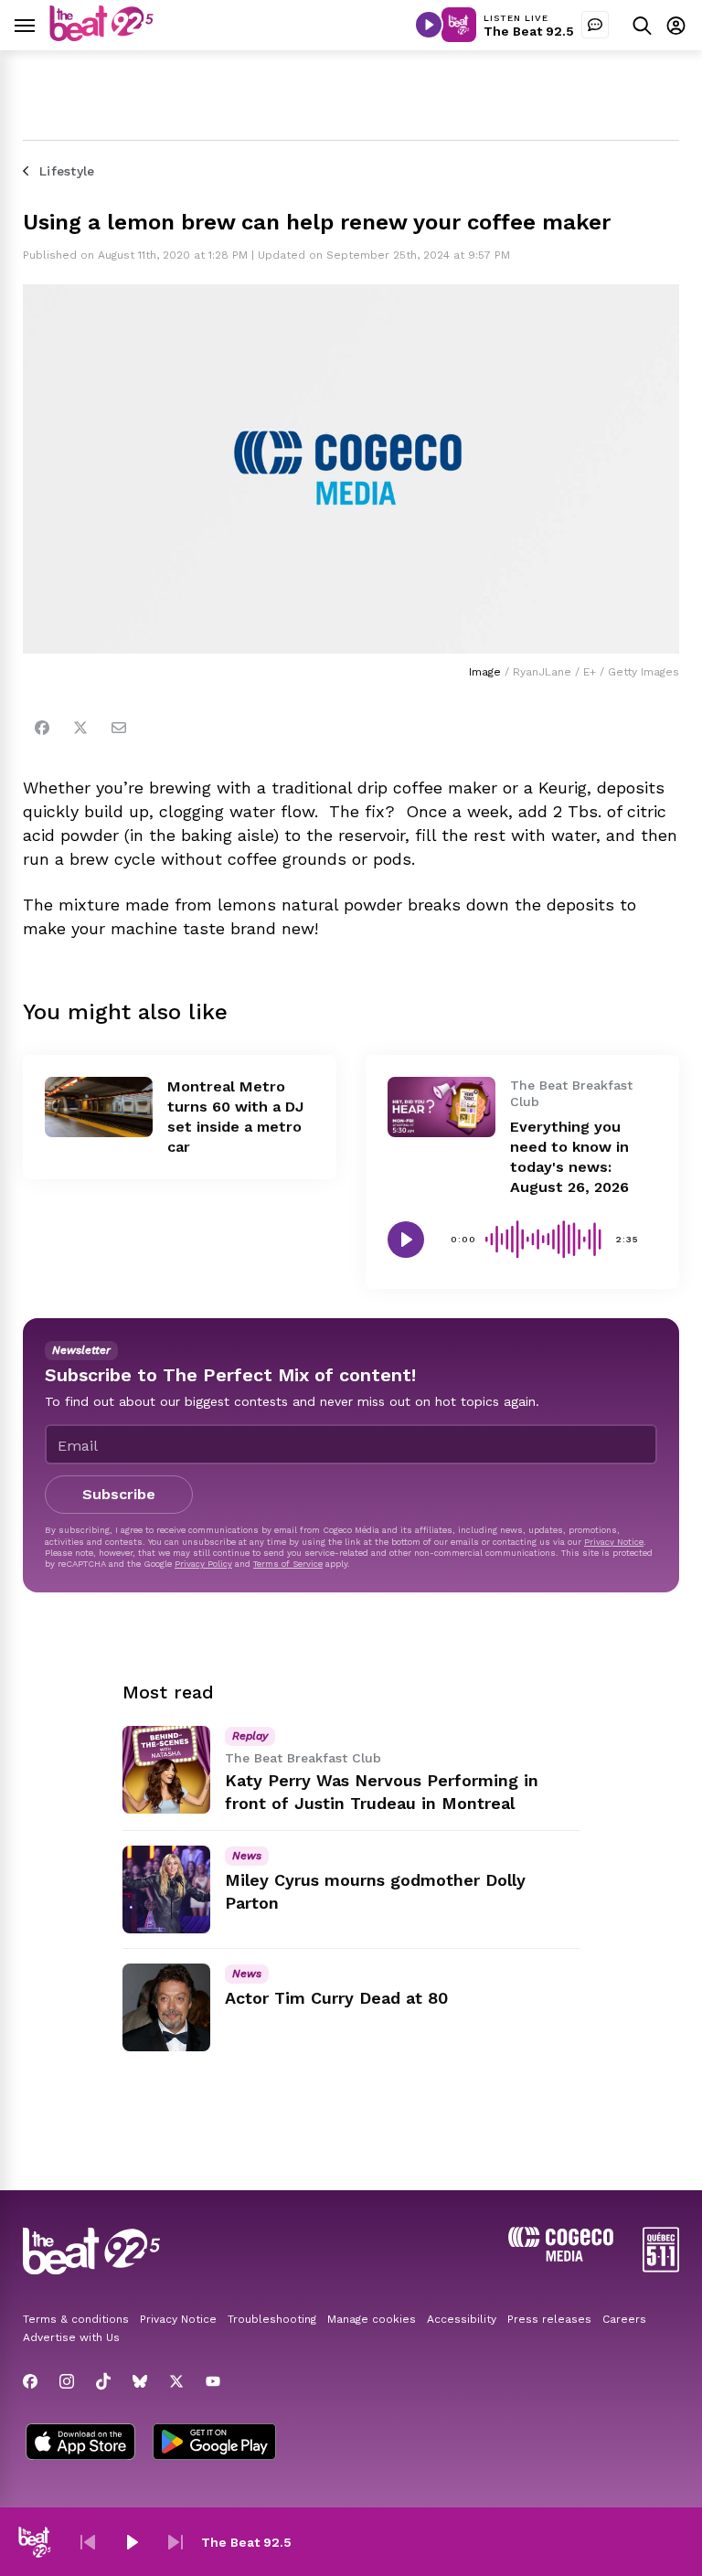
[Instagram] (67, 2381)
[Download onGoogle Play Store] (214, 2443)
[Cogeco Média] (561, 2257)
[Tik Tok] (103, 2381)
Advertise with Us (71, 2337)
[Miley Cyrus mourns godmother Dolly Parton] (166, 1889)
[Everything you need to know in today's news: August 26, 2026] (441, 1107)
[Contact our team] (595, 25)
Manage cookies (372, 2319)
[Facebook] (42, 728)
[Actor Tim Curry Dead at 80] (166, 2007)
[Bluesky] (140, 2381)
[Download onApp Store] (80, 2443)
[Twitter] (80, 728)
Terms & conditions (76, 2319)
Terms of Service (288, 1564)
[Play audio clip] (406, 1240)
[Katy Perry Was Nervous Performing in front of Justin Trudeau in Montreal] (166, 1770)
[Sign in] (676, 25)
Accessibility (462, 2319)
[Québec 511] (661, 2267)
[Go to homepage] (101, 36)
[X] (176, 2381)
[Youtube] (213, 2381)
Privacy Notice (614, 1542)
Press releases (549, 2319)
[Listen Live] (429, 25)
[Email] (119, 728)
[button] (88, 2542)
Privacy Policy (203, 1564)
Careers (624, 2319)
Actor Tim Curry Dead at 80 (336, 1998)
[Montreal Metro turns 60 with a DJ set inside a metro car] (99, 1107)
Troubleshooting (272, 2319)
